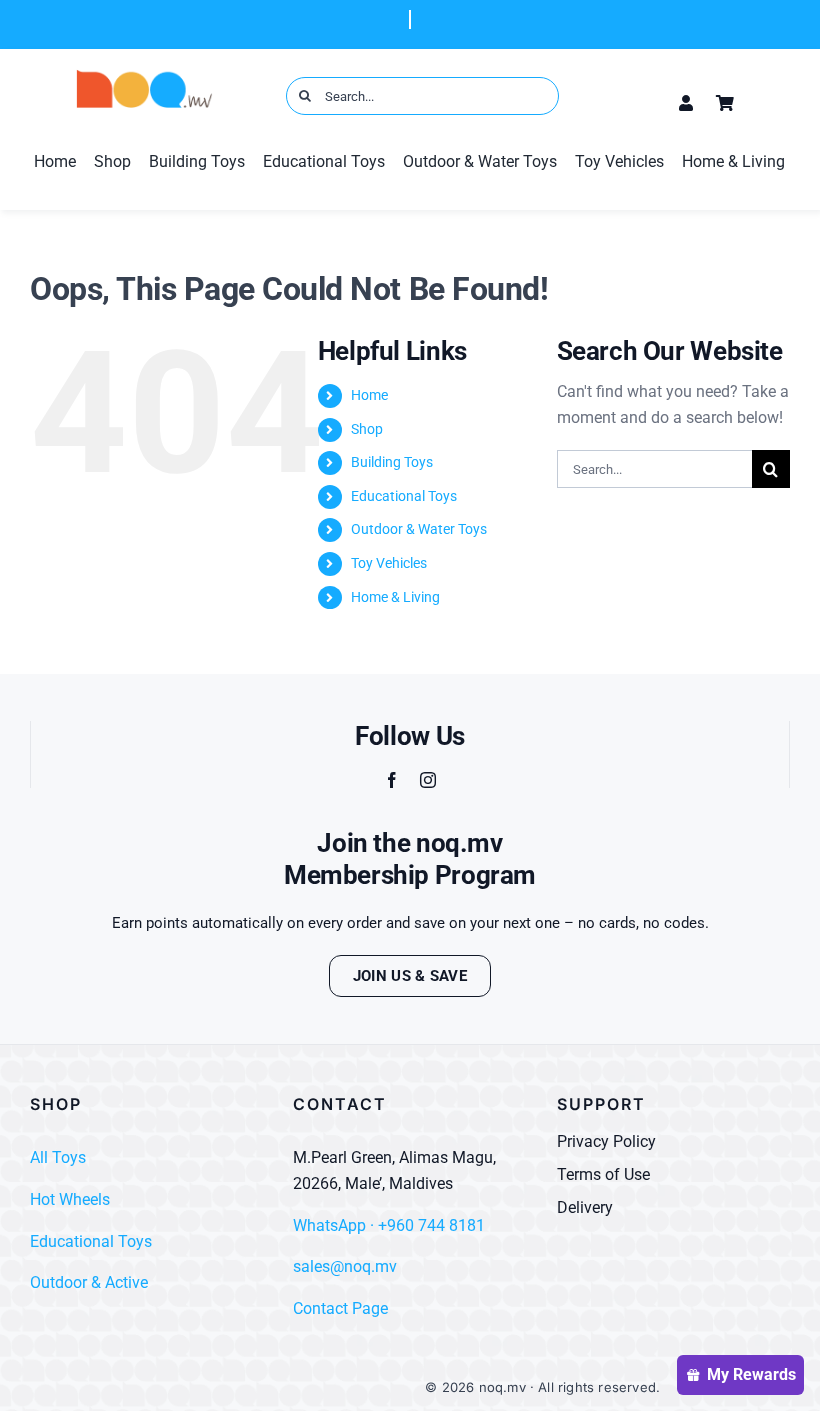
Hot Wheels (70, 1199)
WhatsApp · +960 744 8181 (389, 1225)
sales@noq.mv (345, 1266)
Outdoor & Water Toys (419, 529)
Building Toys (392, 462)
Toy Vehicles (389, 563)
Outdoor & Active (89, 1282)
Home (369, 395)
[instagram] (428, 780)
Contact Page (340, 1308)
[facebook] (392, 780)
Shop (367, 429)
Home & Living (395, 597)
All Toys (58, 1157)
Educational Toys (404, 496)
